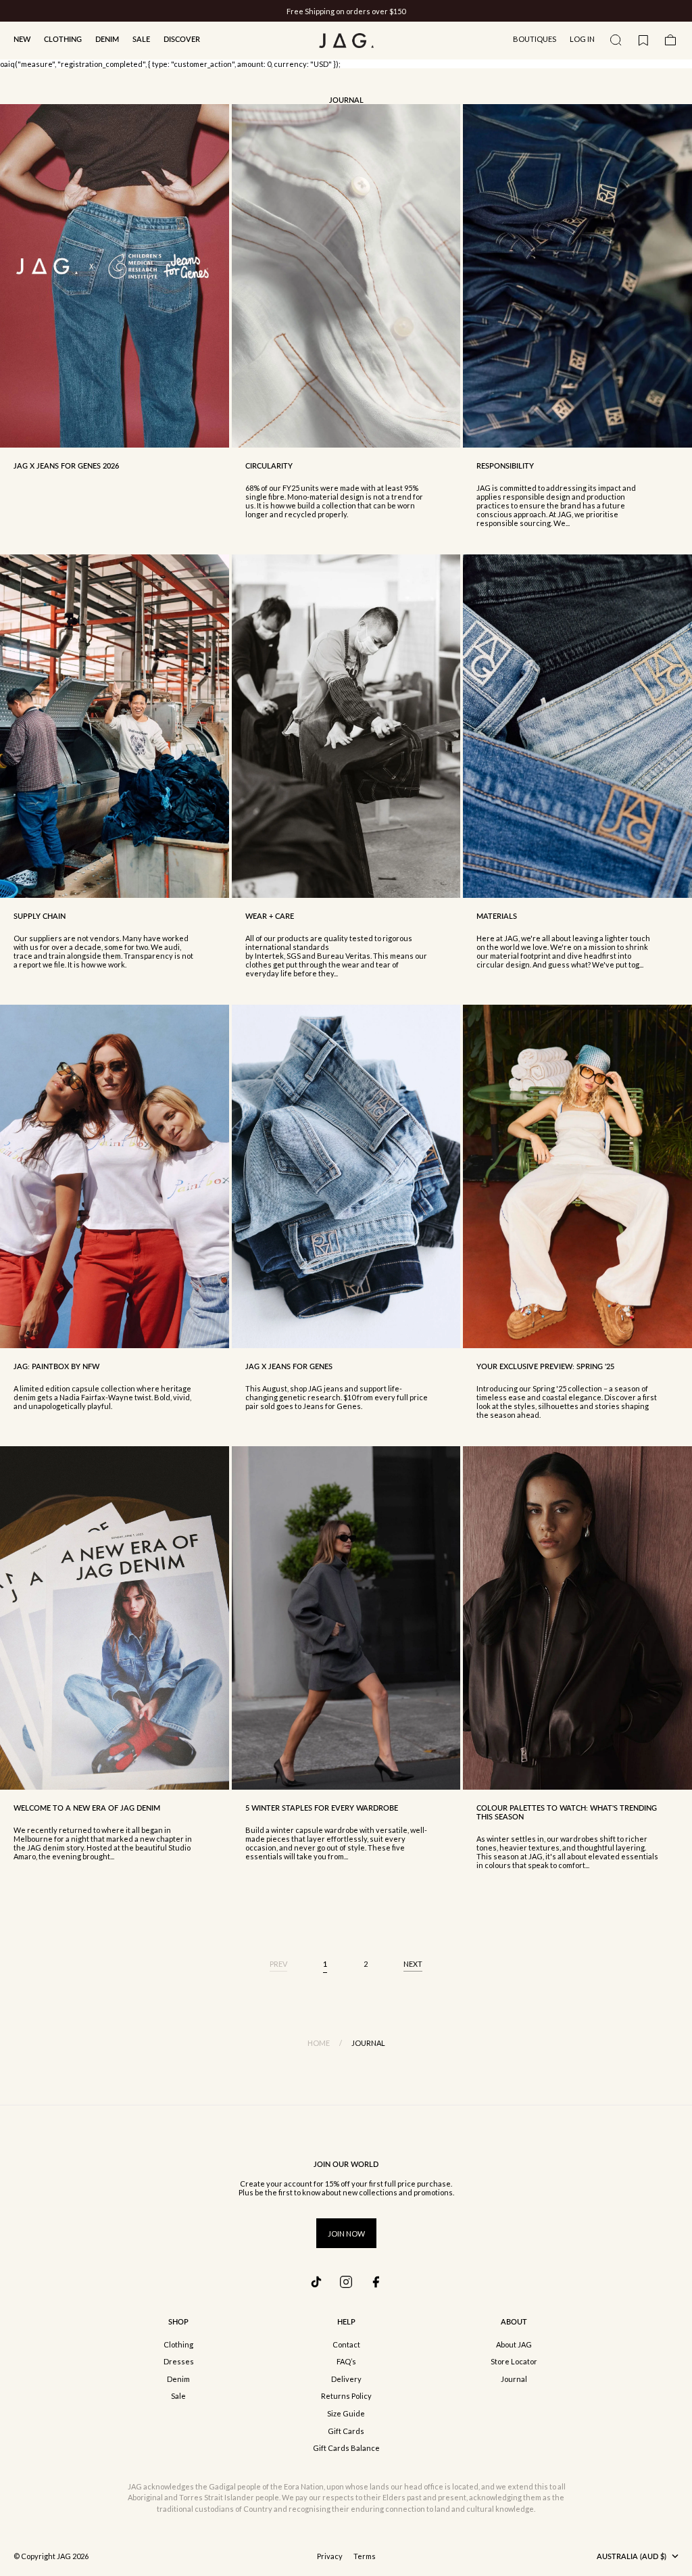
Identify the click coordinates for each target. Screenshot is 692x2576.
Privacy (330, 2556)
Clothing (63, 39)
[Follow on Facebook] (376, 2282)
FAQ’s (346, 2361)
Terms (365, 2556)
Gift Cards (346, 2431)
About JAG (514, 2344)
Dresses (179, 2361)
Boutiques (535, 39)
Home (319, 2043)
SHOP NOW (396, 11)
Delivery (346, 2379)
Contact (346, 2344)
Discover (182, 39)
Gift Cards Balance (346, 2448)
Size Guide (346, 2413)
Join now (346, 2234)
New (22, 39)
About (514, 2321)
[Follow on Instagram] (346, 2282)
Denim (107, 39)
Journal (514, 2379)
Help (346, 2321)
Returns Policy (346, 2396)
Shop (178, 2321)
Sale (141, 39)
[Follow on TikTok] (316, 2282)
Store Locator (514, 2361)
